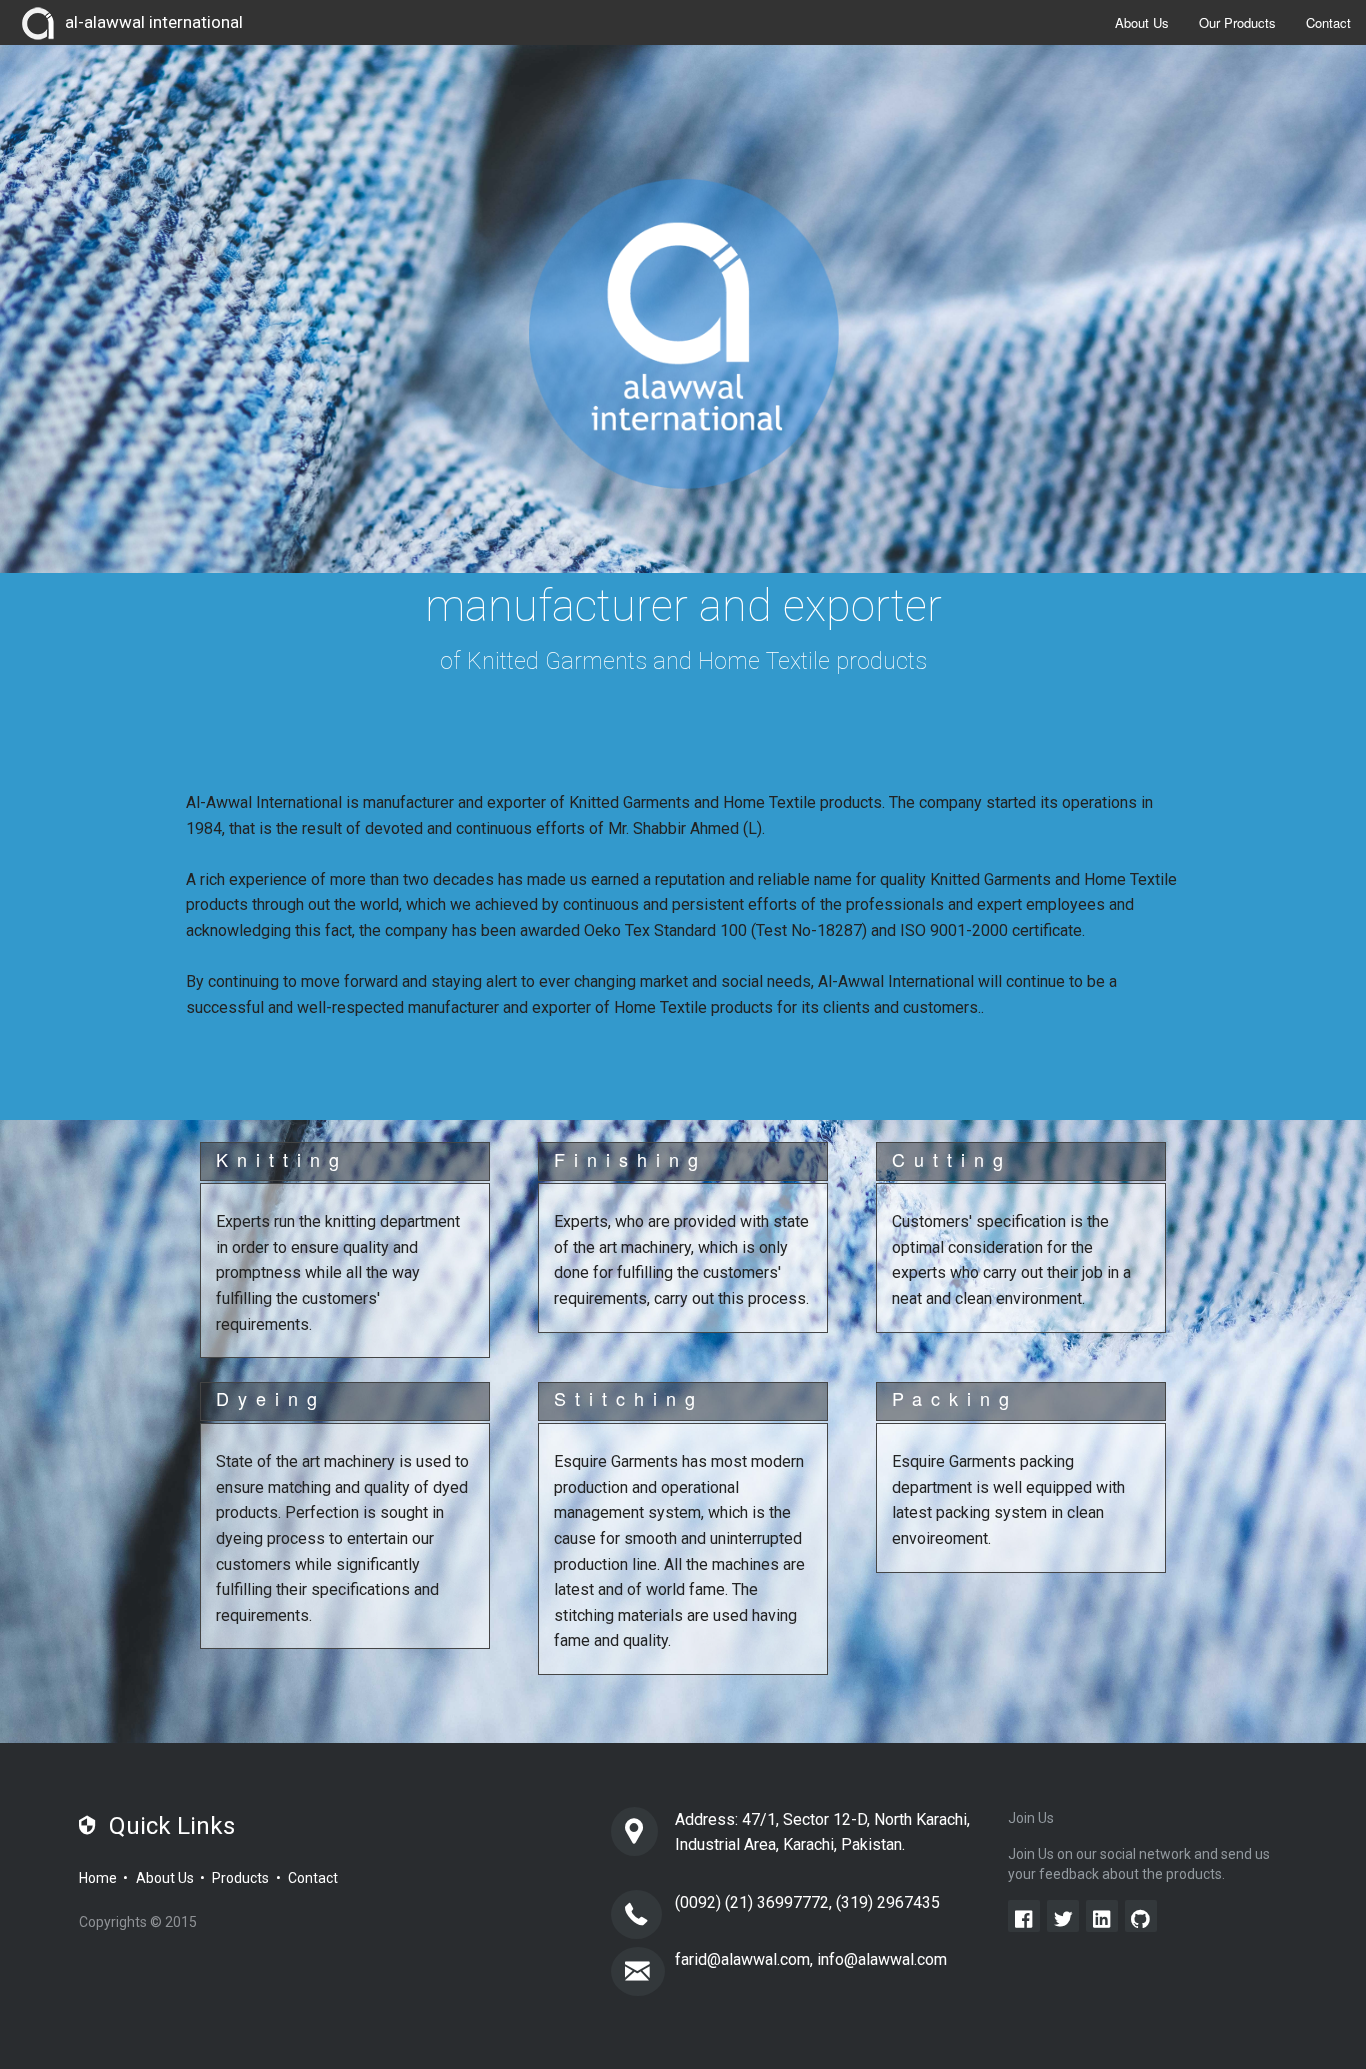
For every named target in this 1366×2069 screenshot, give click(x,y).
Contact (1328, 22)
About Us (1142, 22)
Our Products (1237, 22)
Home (98, 1878)
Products (240, 1878)
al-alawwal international (154, 22)
